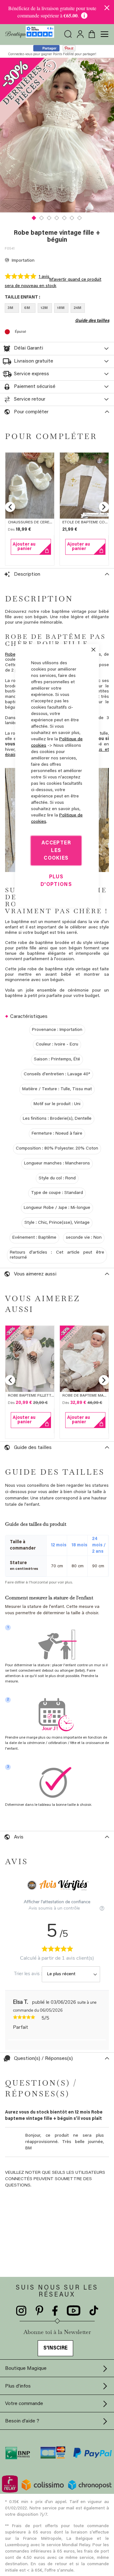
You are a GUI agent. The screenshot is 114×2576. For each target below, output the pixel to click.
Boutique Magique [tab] (26, 2369)
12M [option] (44, 308)
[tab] (57, 349)
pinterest (39, 2311)
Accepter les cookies (56, 850)
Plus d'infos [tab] (18, 2386)
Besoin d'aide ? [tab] (22, 2421)
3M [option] (10, 308)
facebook (55, 2311)
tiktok (94, 2311)
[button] (34, 217)
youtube (74, 2311)
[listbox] (57, 309)
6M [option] (27, 308)
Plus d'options (56, 881)
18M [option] (61, 308)
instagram (21, 2311)
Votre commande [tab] (24, 2404)
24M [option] (77, 308)
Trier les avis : (28, 1974)
